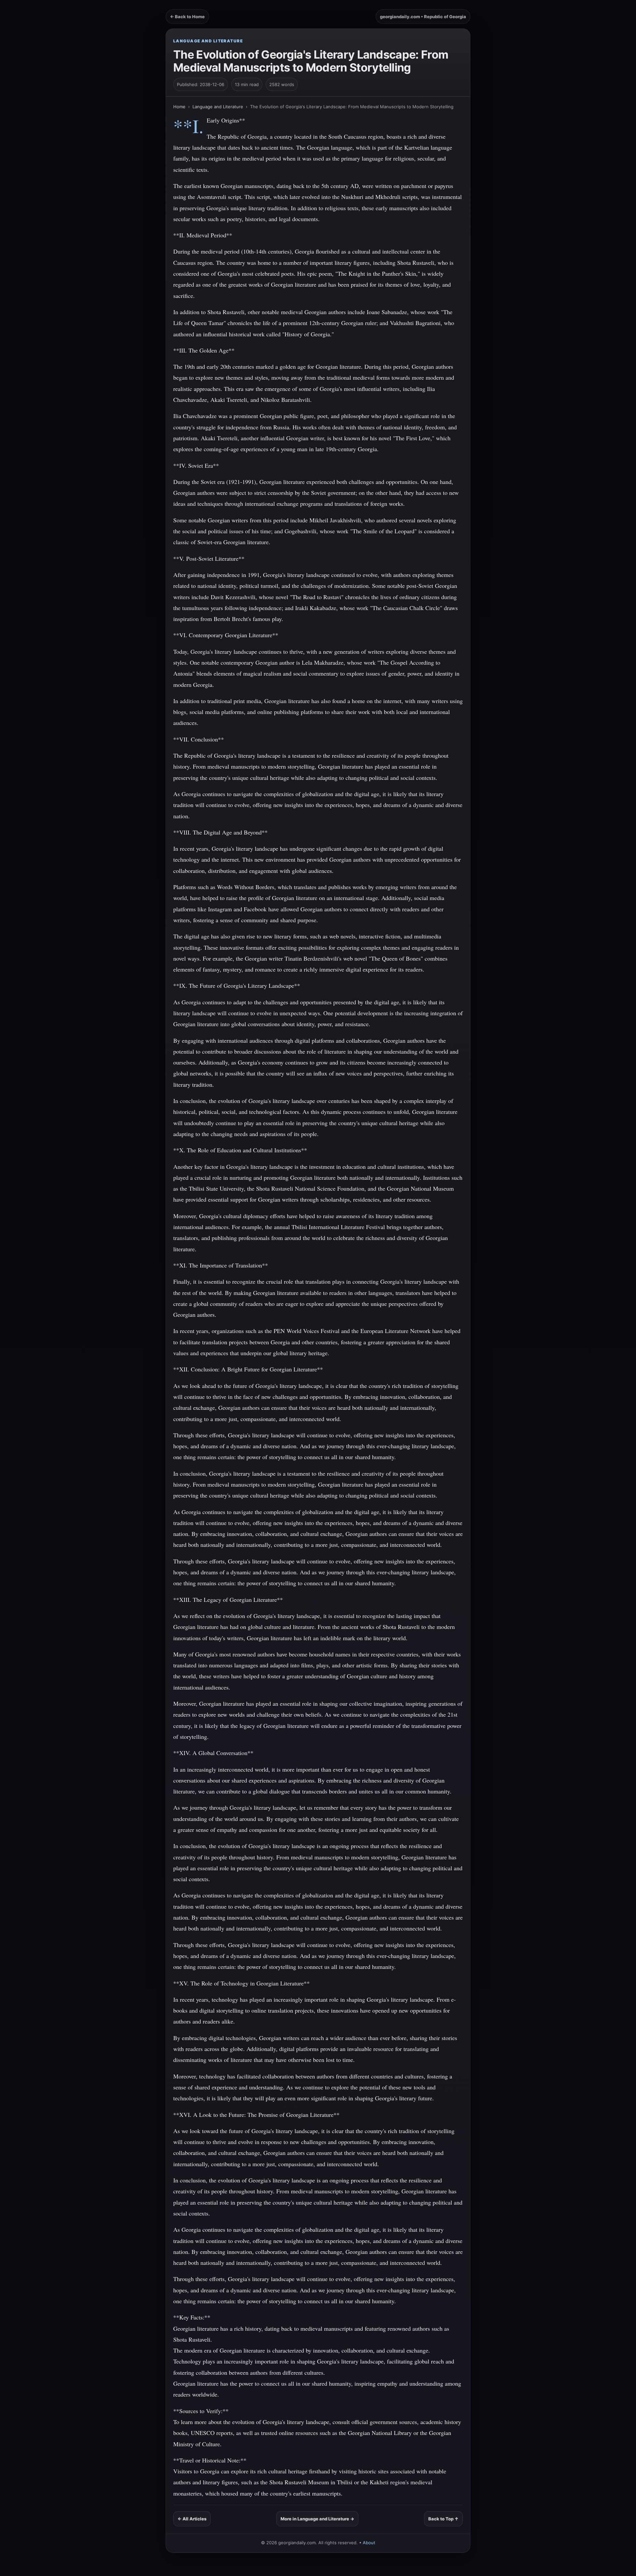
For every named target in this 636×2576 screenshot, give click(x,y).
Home (179, 107)
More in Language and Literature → (317, 2519)
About (369, 2543)
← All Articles (192, 2519)
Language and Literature (208, 41)
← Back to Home (187, 17)
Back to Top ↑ (443, 2519)
